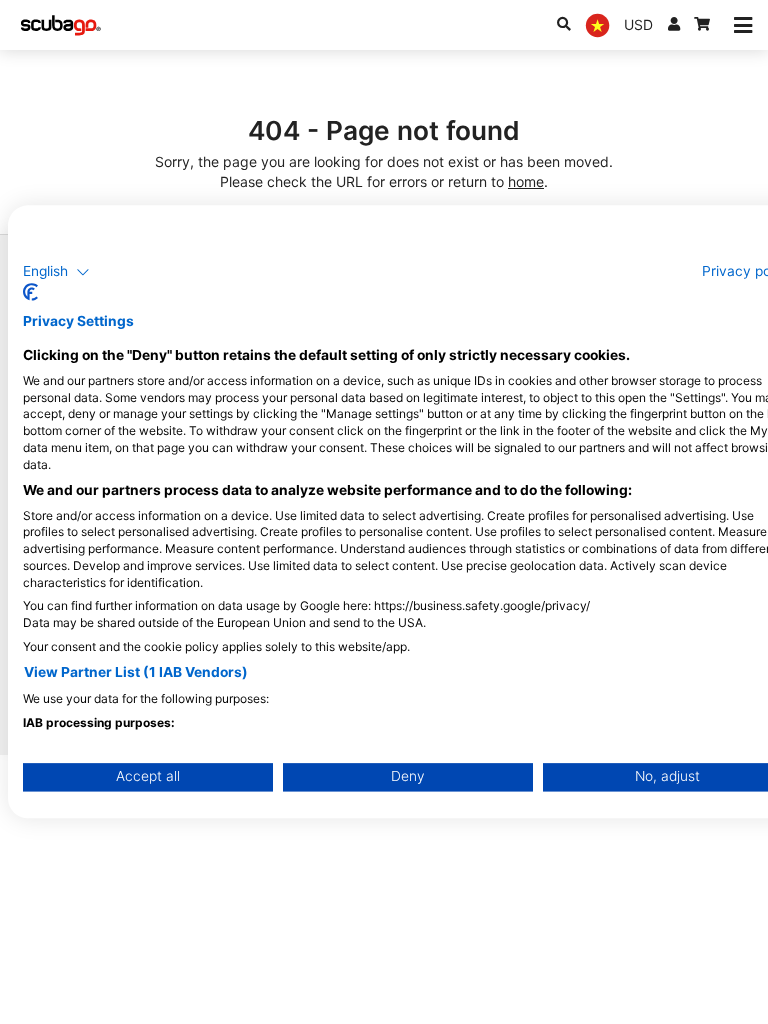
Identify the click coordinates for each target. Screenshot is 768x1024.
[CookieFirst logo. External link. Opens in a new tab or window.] (30, 293)
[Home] (61, 25)
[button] (56, 272)
